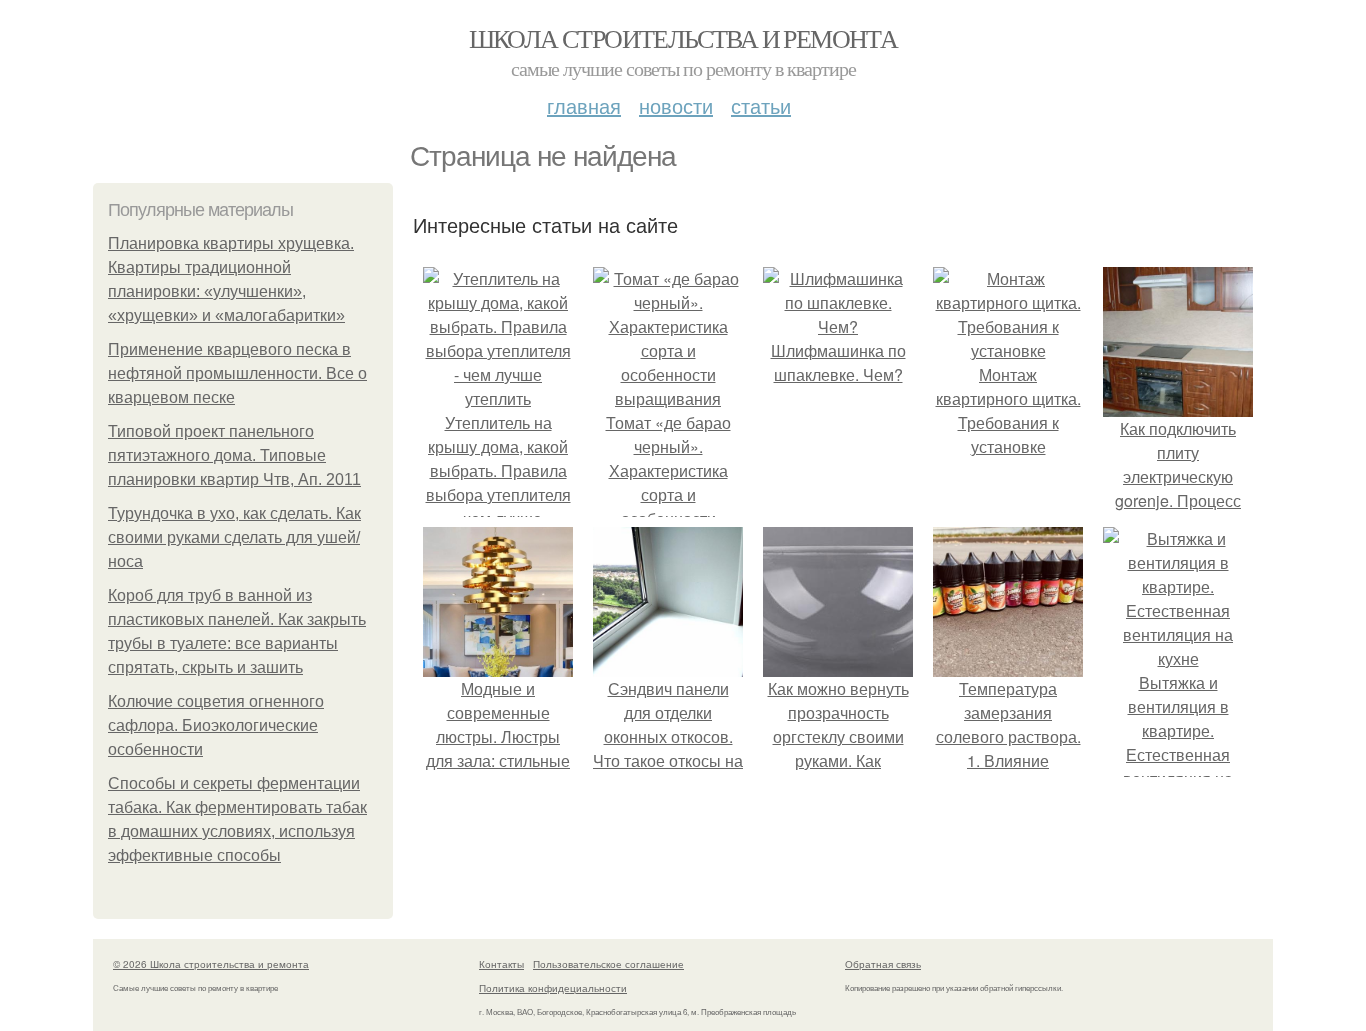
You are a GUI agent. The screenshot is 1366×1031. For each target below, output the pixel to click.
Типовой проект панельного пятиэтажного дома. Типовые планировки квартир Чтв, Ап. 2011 (234, 455)
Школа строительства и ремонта (683, 38)
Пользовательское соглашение (608, 964)
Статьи (761, 105)
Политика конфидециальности (553, 988)
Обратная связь (883, 964)
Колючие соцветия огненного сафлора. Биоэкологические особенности (216, 725)
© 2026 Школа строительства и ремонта (211, 964)
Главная (584, 105)
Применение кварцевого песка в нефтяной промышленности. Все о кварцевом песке (237, 373)
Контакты (501, 964)
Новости (676, 105)
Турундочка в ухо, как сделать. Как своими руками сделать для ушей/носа (234, 537)
